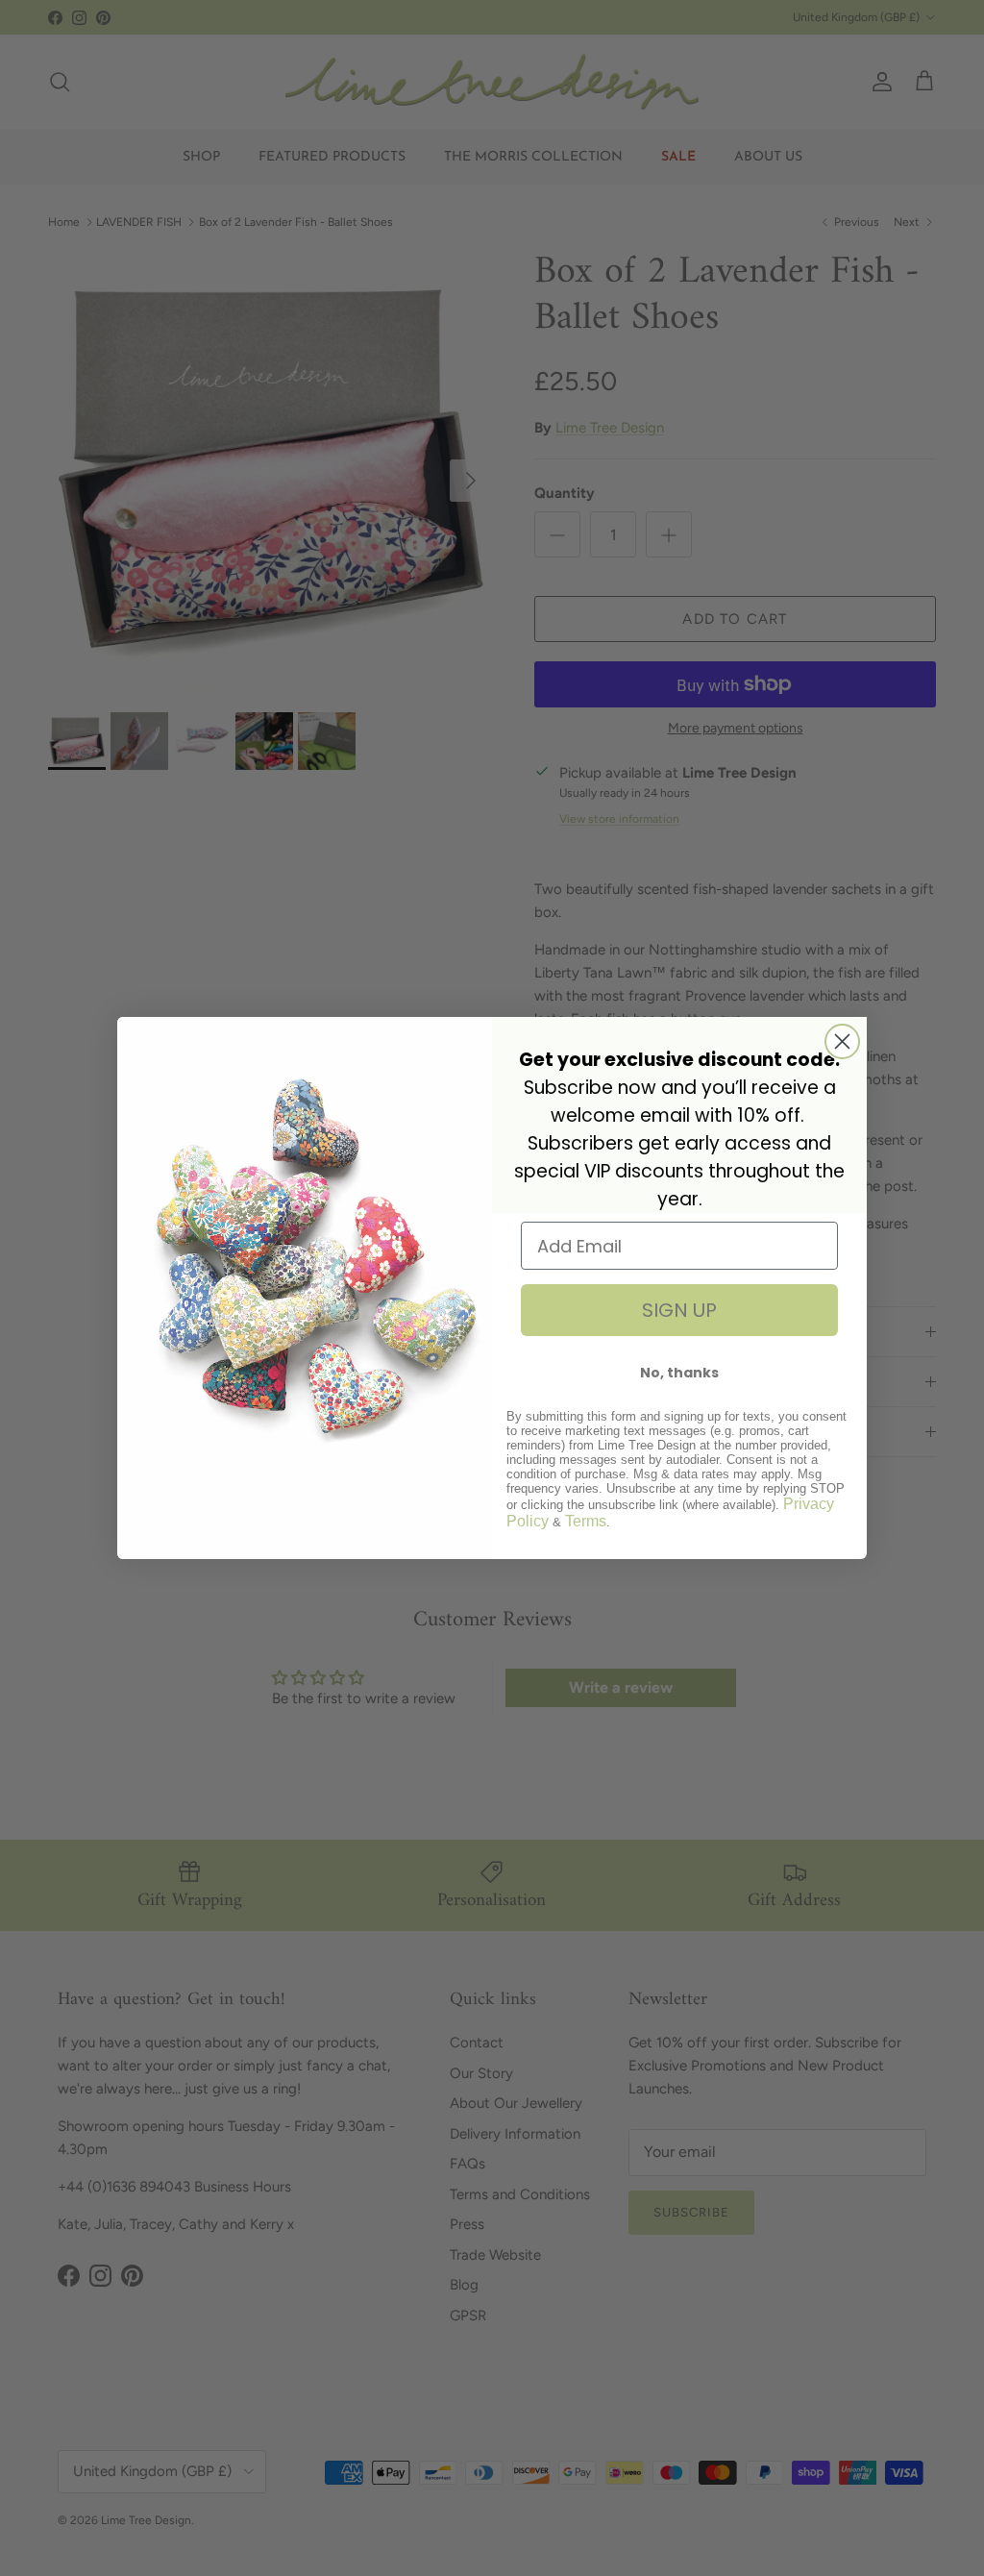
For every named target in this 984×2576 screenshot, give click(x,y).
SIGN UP (679, 1310)
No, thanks (679, 1373)
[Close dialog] (842, 1041)
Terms (586, 1521)
